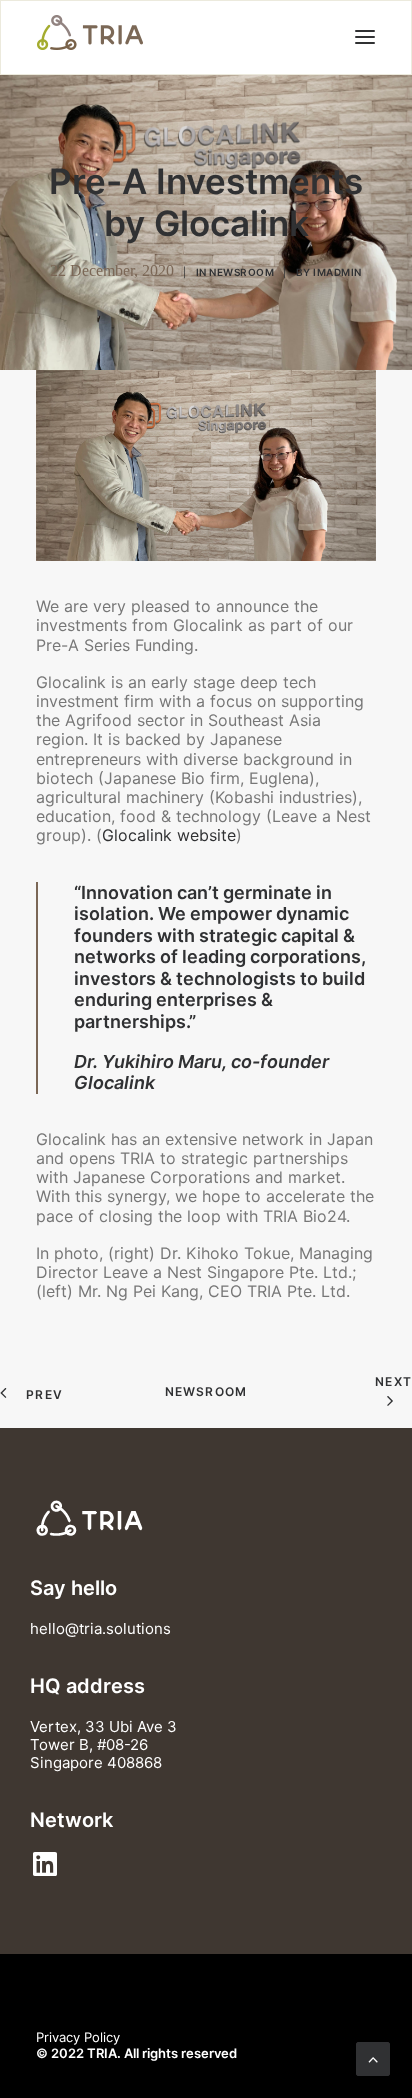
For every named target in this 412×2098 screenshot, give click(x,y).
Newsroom (241, 272)
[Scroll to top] (373, 2057)
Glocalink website (169, 835)
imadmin (337, 272)
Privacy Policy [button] (78, 2037)
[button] (365, 36)
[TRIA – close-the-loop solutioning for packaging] (90, 33)
